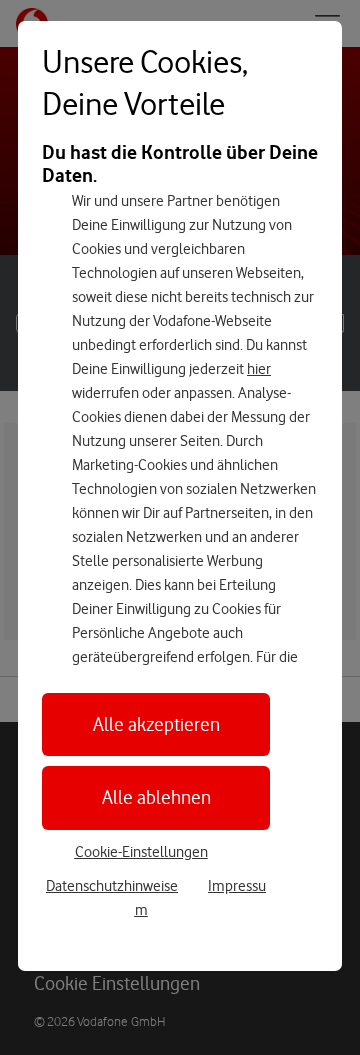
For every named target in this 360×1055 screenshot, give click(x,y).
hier (259, 369)
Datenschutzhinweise (112, 886)
